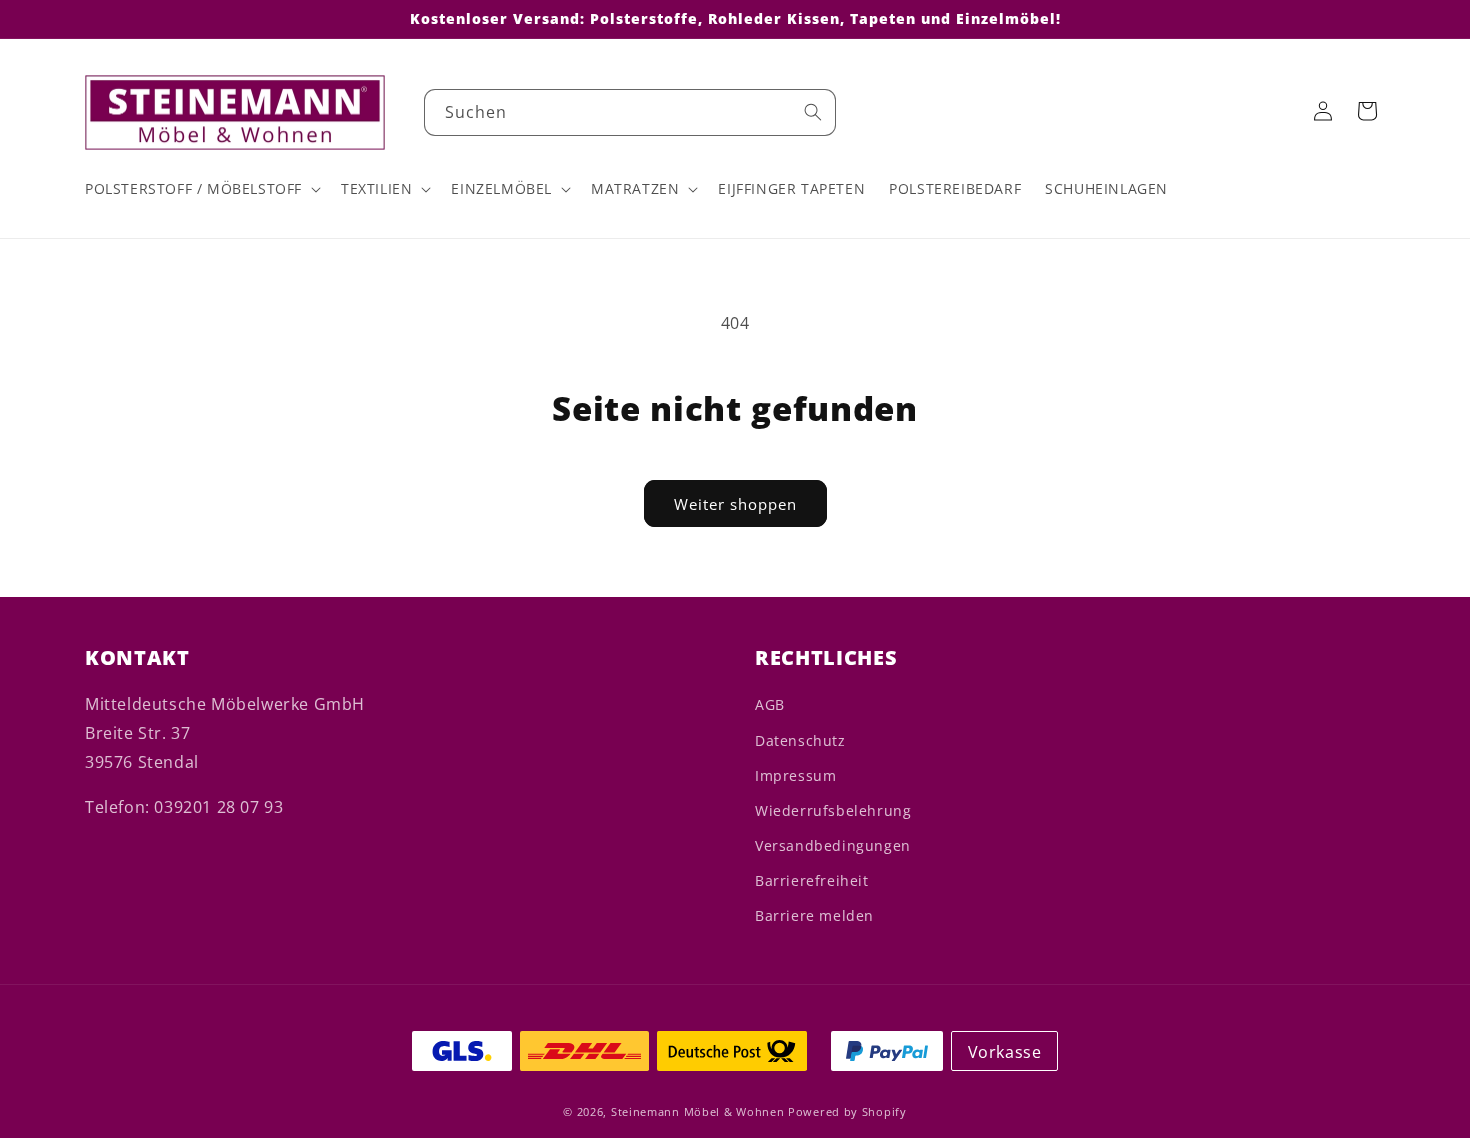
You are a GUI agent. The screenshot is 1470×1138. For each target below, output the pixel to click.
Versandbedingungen (833, 845)
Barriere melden (814, 915)
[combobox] (630, 112)
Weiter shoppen (735, 504)
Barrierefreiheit (812, 880)
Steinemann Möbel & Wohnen (698, 1111)
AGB (770, 704)
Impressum (795, 775)
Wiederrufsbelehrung (833, 810)
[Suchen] (813, 112)
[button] (201, 189)
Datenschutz (800, 740)
